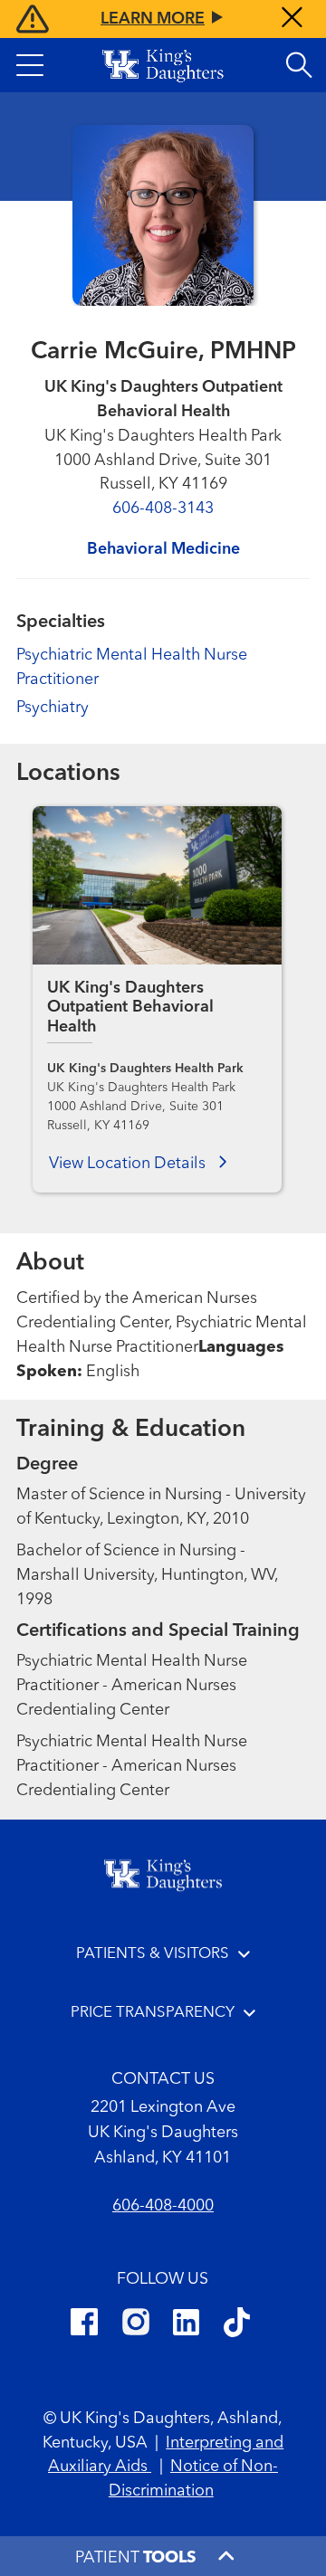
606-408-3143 (163, 509)
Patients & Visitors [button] (153, 1954)
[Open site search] (299, 65)
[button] (30, 65)
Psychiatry (53, 708)
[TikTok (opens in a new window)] (237, 2325)
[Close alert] (292, 19)
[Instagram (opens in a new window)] (136, 2325)
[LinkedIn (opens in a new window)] (186, 2325)
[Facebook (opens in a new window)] (84, 2325)
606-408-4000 (163, 2206)
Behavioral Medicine (163, 549)
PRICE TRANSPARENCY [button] (153, 2013)
